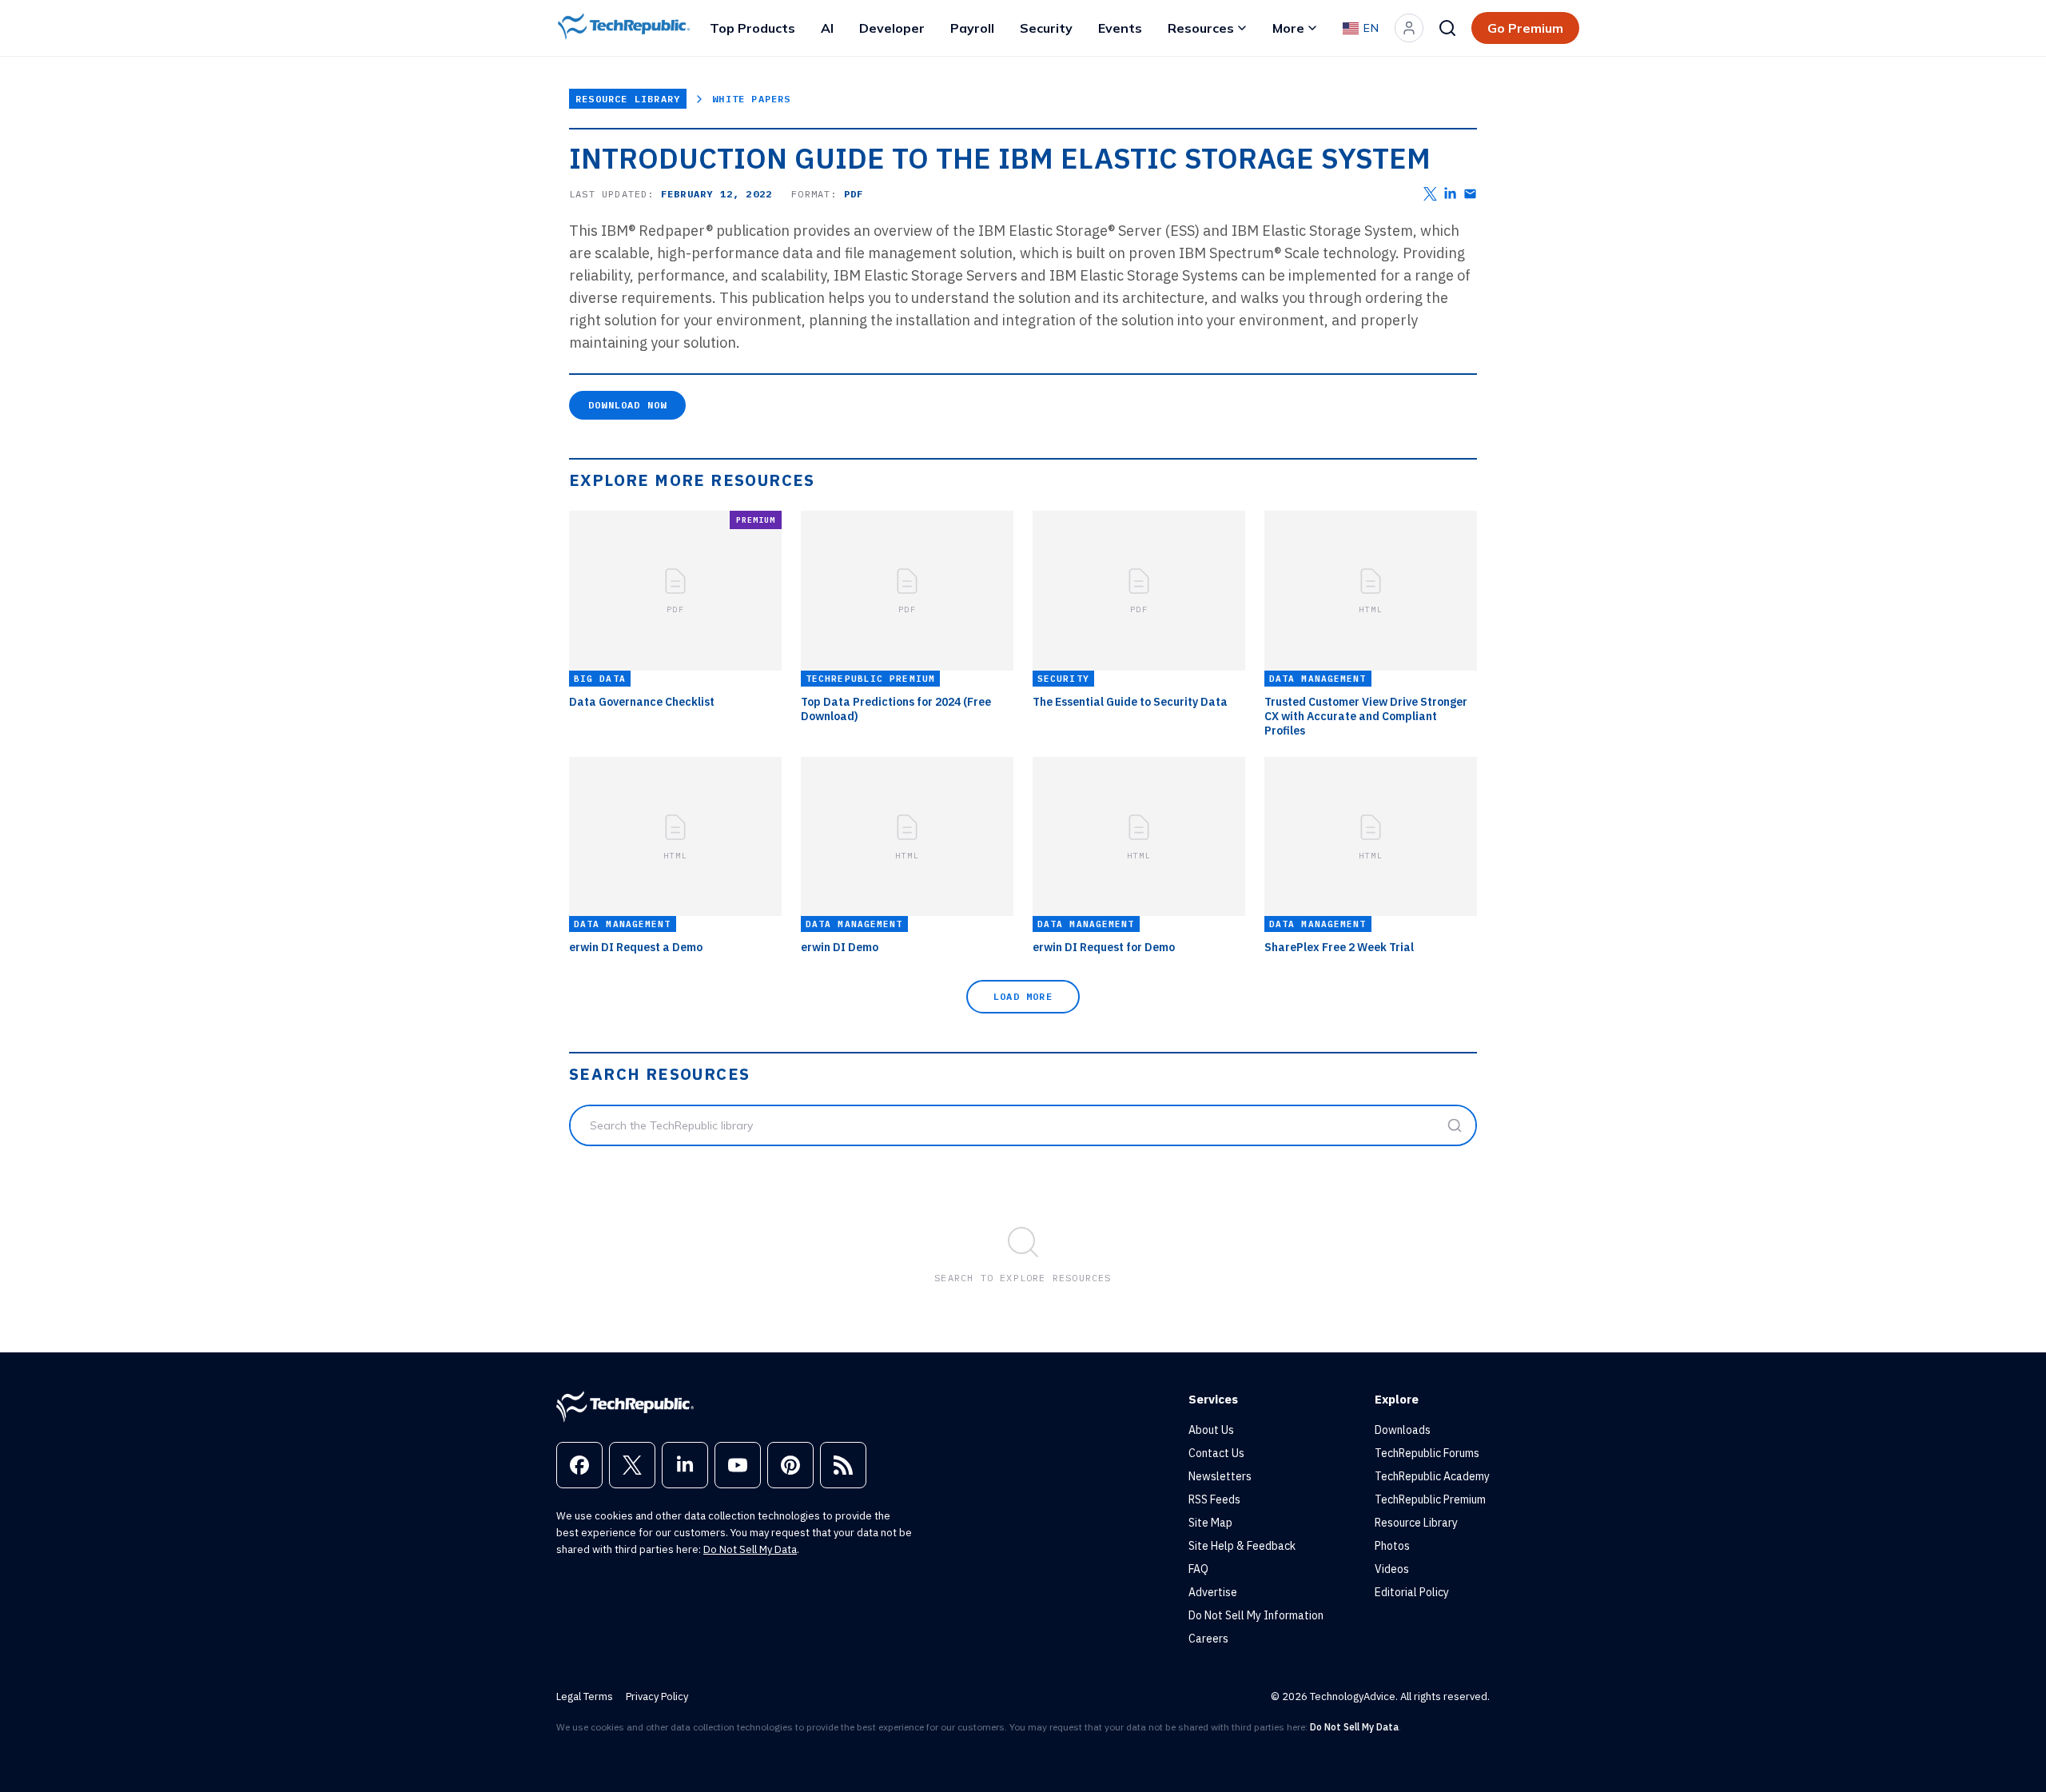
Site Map (1210, 1523)
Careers (1208, 1639)
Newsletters (1220, 1476)
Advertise (1213, 1592)
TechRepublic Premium (1430, 1499)
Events (1120, 28)
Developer (892, 28)
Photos (1392, 1546)
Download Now (627, 405)
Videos (1392, 1569)
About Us (1211, 1430)
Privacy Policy (657, 1696)
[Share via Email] (1470, 194)
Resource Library (628, 99)
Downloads (1403, 1430)
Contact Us (1216, 1453)
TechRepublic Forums (1427, 1453)
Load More (1023, 996)
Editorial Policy (1412, 1592)
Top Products (752, 28)
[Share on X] (1430, 194)
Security (1046, 28)
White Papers (751, 99)
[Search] (1447, 28)
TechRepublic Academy (1432, 1476)
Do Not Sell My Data (750, 1549)
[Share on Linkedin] (1450, 194)
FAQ (1198, 1569)
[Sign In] (1409, 28)
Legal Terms (585, 1696)
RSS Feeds (1214, 1499)
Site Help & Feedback (1242, 1546)
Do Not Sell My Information (1256, 1615)
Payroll (972, 28)
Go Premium (1525, 28)
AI (827, 28)
